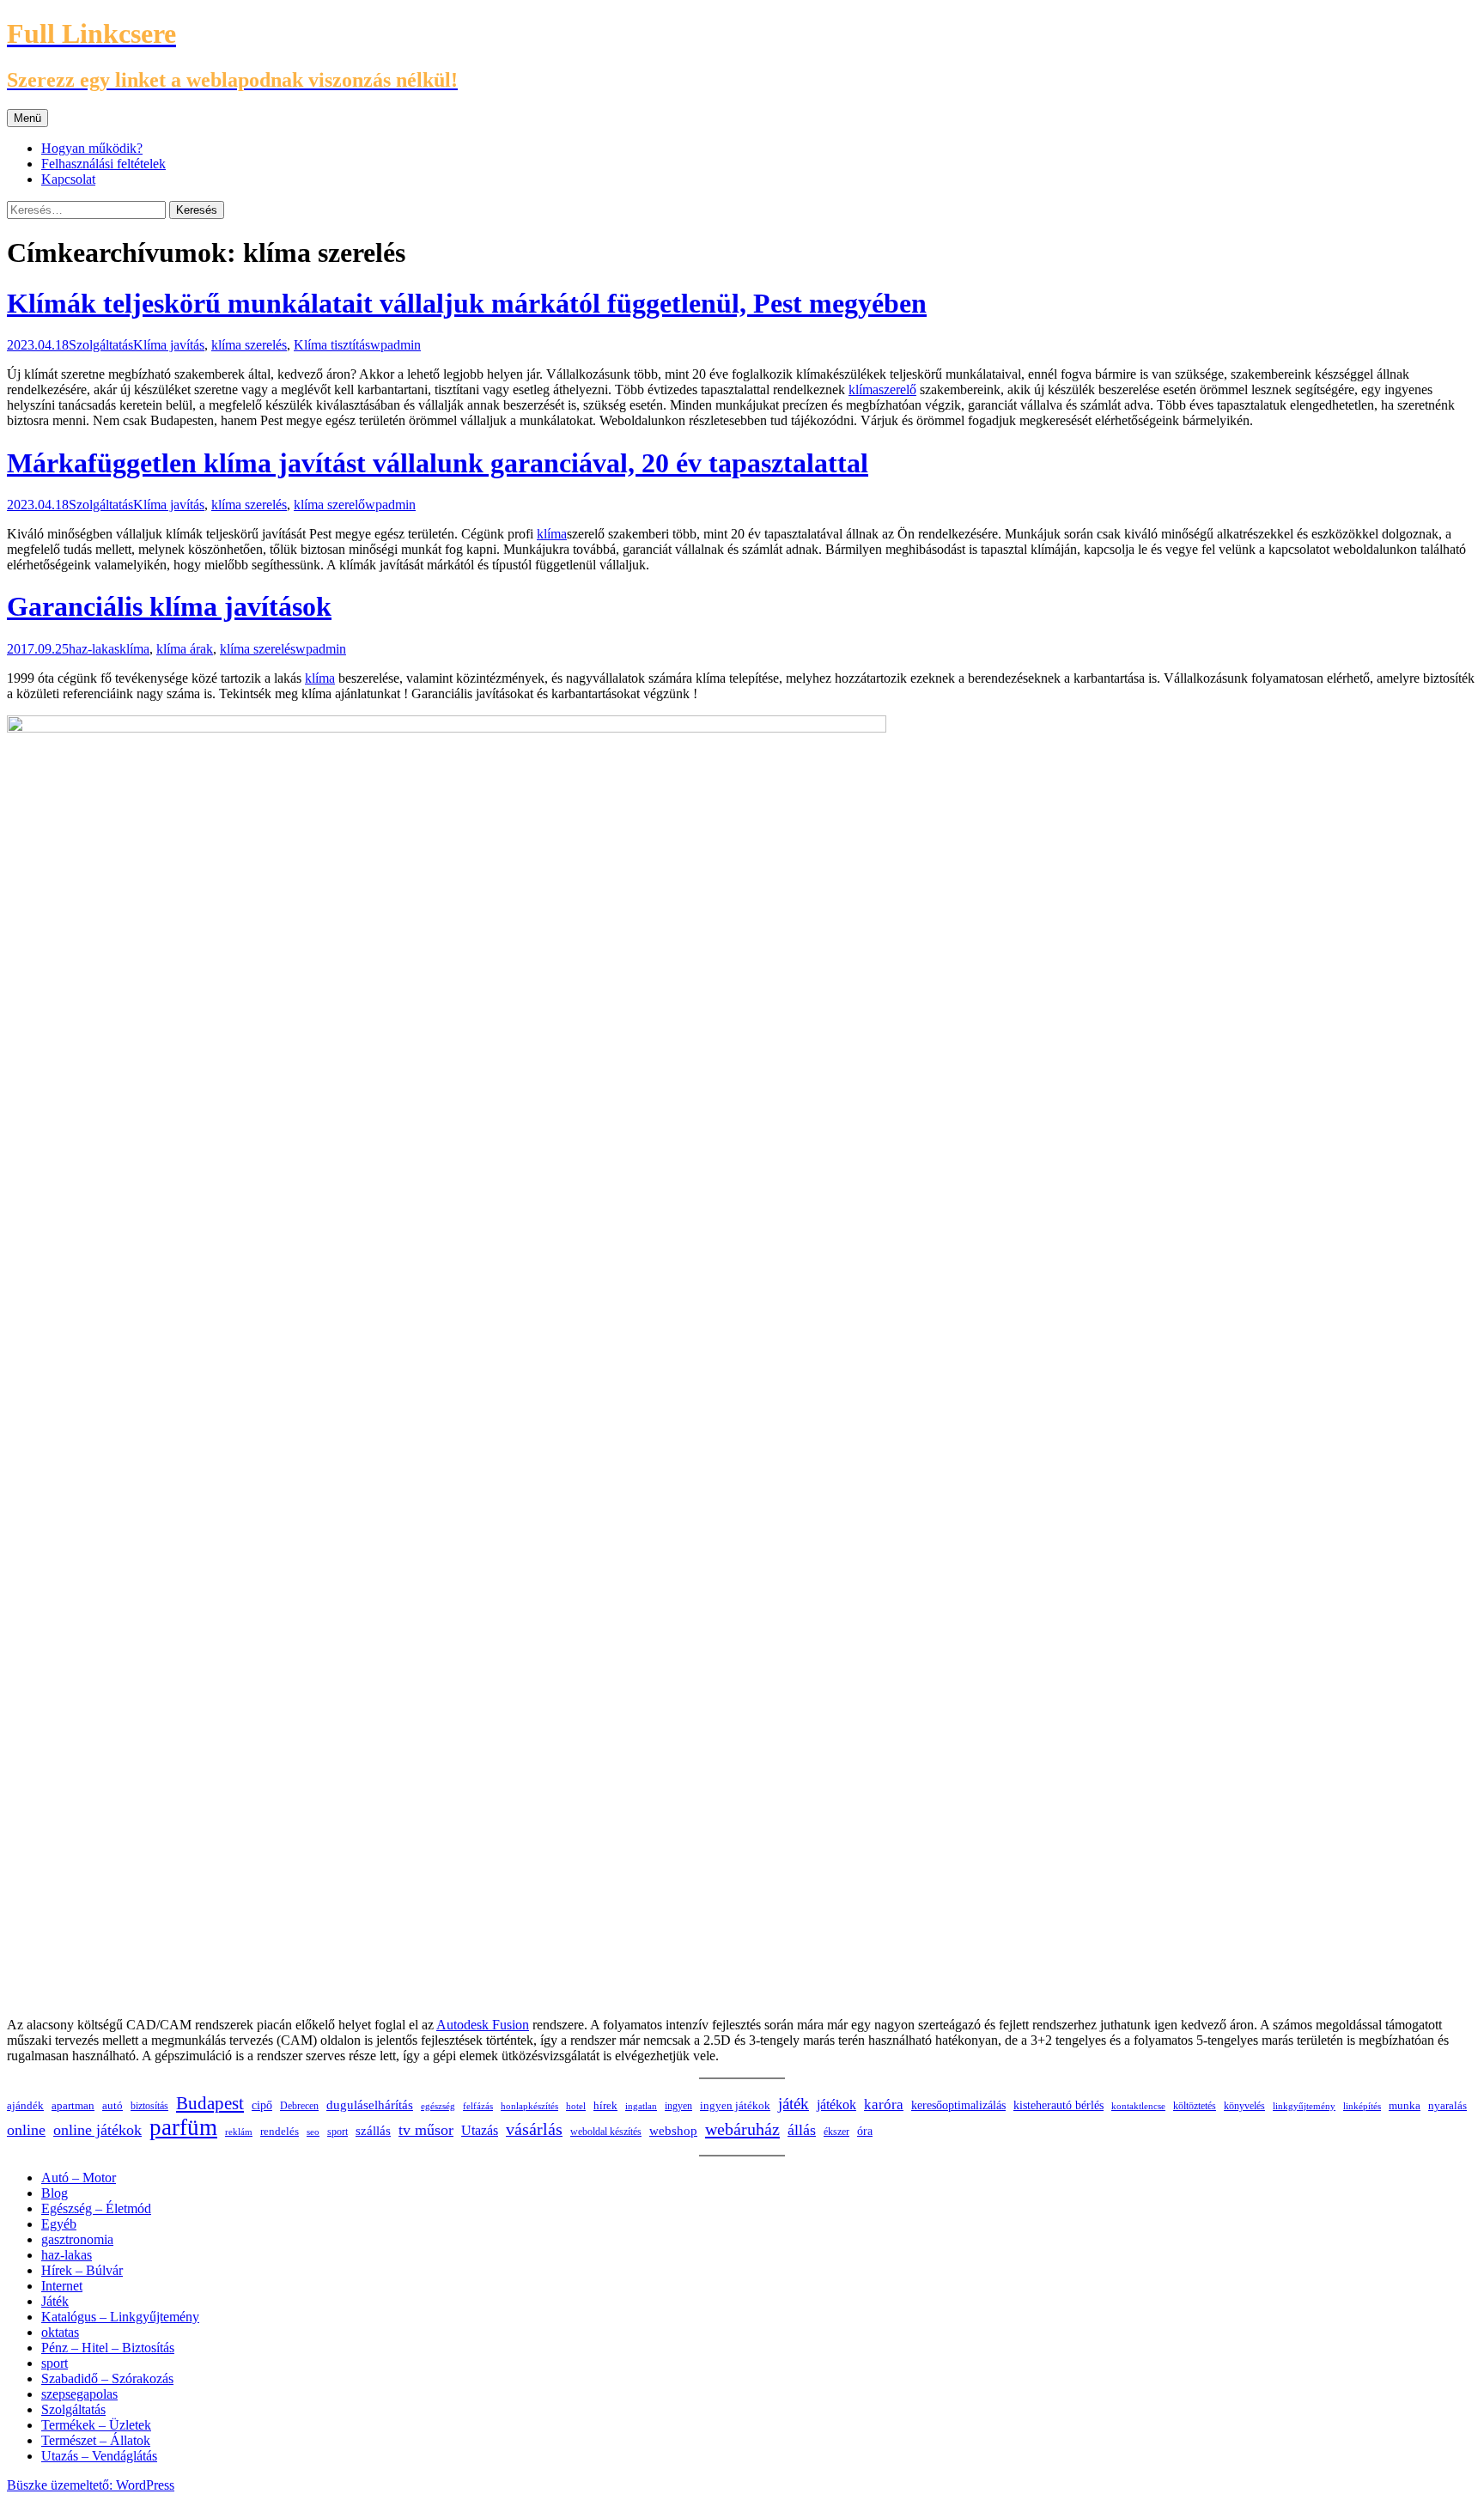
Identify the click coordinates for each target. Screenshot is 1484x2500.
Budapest (210, 2103)
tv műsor (426, 2130)
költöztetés (1195, 2106)
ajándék (25, 2105)
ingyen (678, 2106)
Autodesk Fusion (483, 2025)
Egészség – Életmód (96, 2208)
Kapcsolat (68, 179)
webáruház (742, 2129)
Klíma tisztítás (332, 345)
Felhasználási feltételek (103, 164)
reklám (239, 2132)
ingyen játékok (735, 2106)
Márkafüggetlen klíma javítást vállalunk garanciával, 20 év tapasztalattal (438, 463)
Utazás (480, 2130)
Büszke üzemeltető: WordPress (91, 2485)
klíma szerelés (249, 345)
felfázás (478, 2106)
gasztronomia (77, 2239)
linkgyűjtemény (1304, 2106)
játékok (836, 2105)
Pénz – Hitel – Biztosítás (108, 2348)
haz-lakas (94, 649)
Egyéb (59, 2224)
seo (313, 2132)
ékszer (836, 2132)
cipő (262, 2105)
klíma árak (185, 649)
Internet (62, 2286)
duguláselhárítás (370, 2105)
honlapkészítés (529, 2106)
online (26, 2130)
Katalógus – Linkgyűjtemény (120, 2317)
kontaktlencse (1138, 2106)
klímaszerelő (882, 389)
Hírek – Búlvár (82, 2270)
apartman (73, 2106)
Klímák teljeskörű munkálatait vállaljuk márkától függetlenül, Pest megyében (467, 303)
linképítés (1362, 2106)
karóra (884, 2105)
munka (1405, 2106)
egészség (438, 2106)
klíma (552, 534)
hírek (605, 2105)
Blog (55, 2193)
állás (802, 2130)
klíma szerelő (329, 505)
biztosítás (149, 2106)
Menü (27, 118)
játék (794, 2104)
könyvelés (1244, 2106)
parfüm (183, 2127)
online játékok (97, 2130)
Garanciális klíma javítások (169, 606)
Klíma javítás (169, 345)
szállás (373, 2130)
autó (113, 2105)
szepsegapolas (79, 2394)
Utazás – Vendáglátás (99, 2456)
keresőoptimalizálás (958, 2105)
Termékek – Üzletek (96, 2425)
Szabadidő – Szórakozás (107, 2378)
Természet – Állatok (96, 2440)
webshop (673, 2131)
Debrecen (299, 2106)
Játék (55, 2301)
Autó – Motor (79, 2178)
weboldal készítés (606, 2132)
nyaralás (1448, 2105)
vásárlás (534, 2129)
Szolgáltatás (101, 345)
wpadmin (395, 345)
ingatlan (641, 2106)
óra (865, 2131)
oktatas (60, 2332)
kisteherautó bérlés (1058, 2105)
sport (338, 2132)
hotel (576, 2106)
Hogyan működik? (92, 148)
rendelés (280, 2132)
